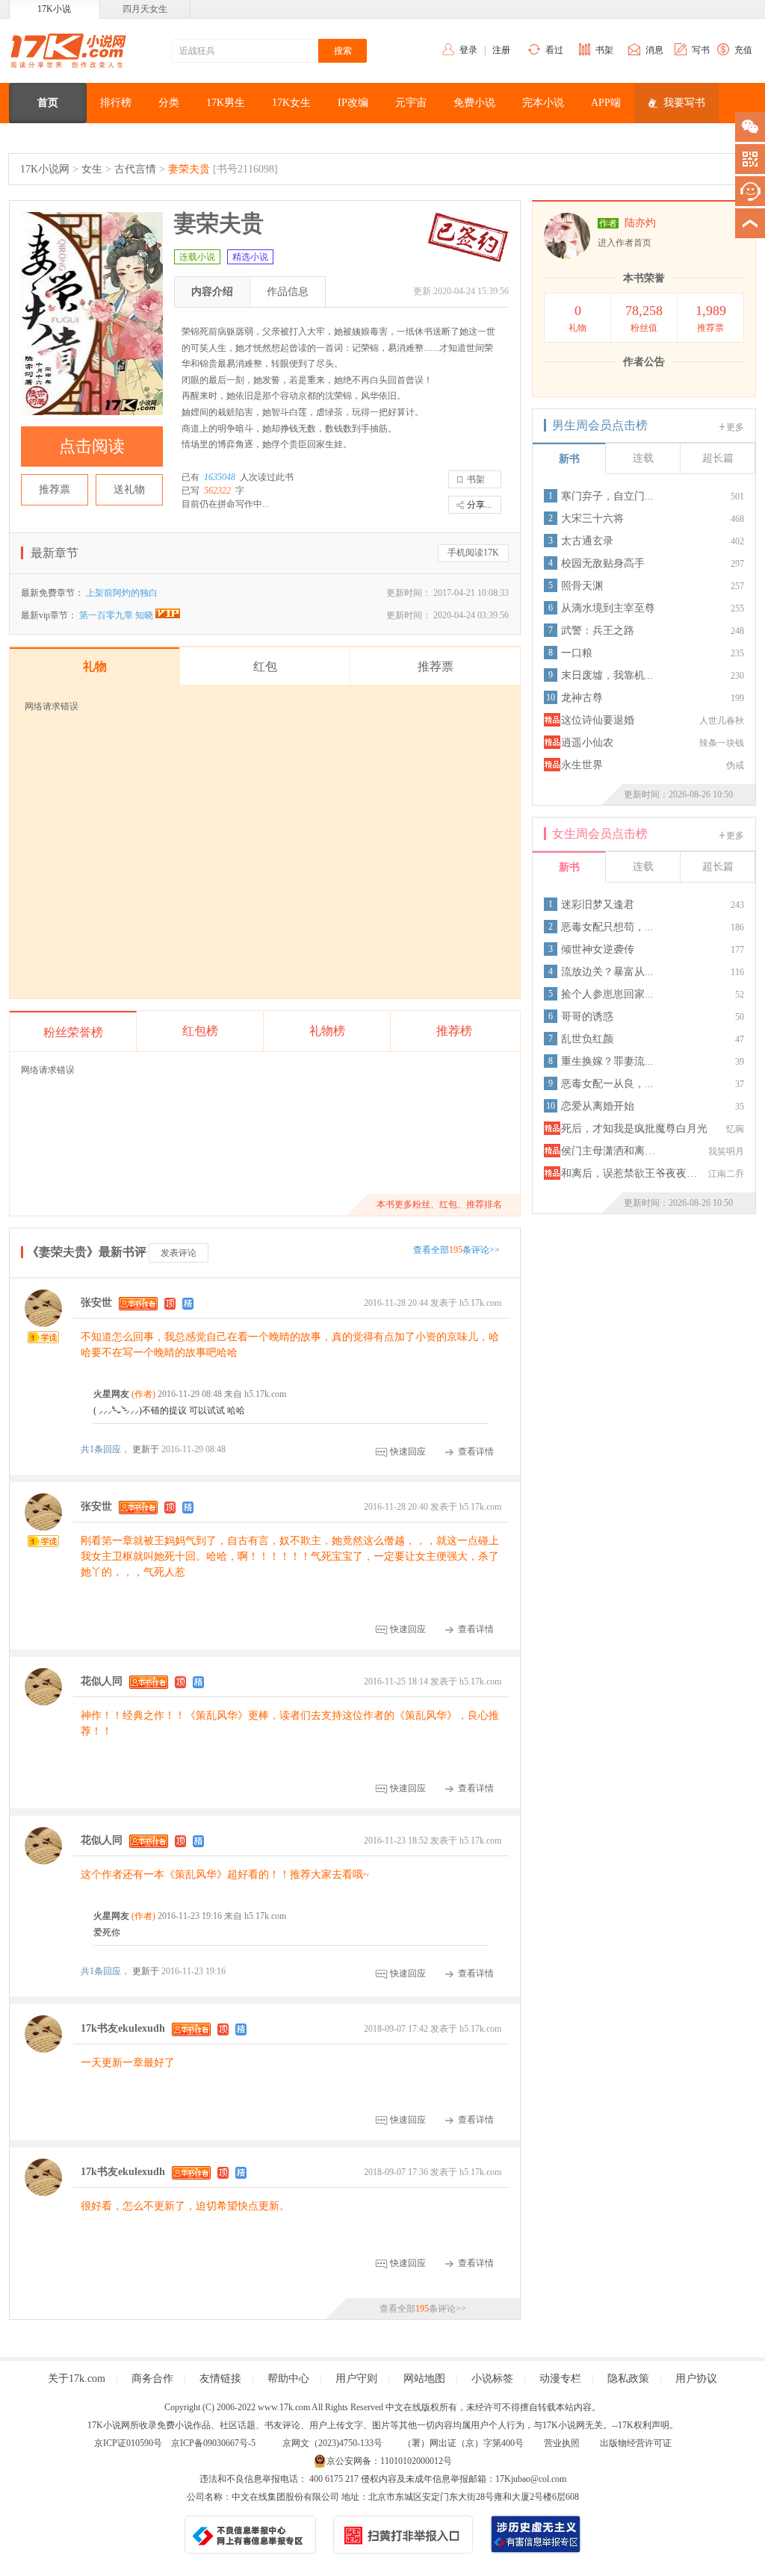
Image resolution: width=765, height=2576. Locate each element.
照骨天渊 (582, 586)
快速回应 (408, 1452)
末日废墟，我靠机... (607, 675)
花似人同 (102, 1681)
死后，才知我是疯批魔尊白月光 (634, 1129)
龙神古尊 (582, 698)
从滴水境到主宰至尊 (608, 608)
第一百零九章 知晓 (117, 615)
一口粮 (577, 653)
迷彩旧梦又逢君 (598, 905)
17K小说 (54, 9)
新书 (569, 459)
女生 (92, 169)
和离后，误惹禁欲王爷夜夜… (629, 1173)
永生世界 (582, 765)
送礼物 (129, 489)
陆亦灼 (640, 223)
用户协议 (696, 2379)
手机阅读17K (473, 553)
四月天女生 (145, 9)
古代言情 (135, 169)
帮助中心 (288, 2379)
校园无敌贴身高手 (603, 563)
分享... (479, 505)
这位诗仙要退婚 (598, 720)
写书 (701, 50)
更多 (735, 427)
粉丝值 (644, 318)
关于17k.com (77, 2379)
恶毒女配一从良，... (607, 1084)
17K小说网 (45, 169)
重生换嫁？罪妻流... (607, 1061)
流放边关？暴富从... (607, 972)
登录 (468, 50)
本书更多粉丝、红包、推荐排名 (439, 1204)
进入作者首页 (625, 243)
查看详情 (476, 1452)
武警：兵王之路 (598, 631)
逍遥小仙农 (587, 743)
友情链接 (220, 2379)
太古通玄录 (587, 541)
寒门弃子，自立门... (607, 496)
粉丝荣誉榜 (73, 1032)
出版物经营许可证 (636, 2443)
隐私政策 (628, 2379)
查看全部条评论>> (456, 1250)
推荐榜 (454, 1031)
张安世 (96, 1303)
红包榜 (200, 1031)
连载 (643, 458)
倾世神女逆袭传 (598, 949)
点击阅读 (92, 446)
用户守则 (356, 2379)
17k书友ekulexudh (123, 2029)
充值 (743, 50)
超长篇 (718, 458)
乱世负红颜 (587, 1039)
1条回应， (106, 1449)
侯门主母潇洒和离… (608, 1151)
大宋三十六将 (592, 519)
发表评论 (179, 1253)
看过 (554, 50)
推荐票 (55, 489)
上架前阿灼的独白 (122, 593)
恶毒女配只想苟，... (607, 927)
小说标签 (492, 2379)
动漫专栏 (560, 2379)
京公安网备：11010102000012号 (389, 2461)
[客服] (750, 191)
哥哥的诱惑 (587, 1017)
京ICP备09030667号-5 (213, 2443)
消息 (654, 50)
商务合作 (152, 2379)
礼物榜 (327, 1031)
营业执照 (562, 2443)
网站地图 (424, 2379)
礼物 (577, 318)
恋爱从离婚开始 (598, 1106)
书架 (604, 50)
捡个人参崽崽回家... (607, 994)
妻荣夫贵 (189, 169)
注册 (501, 50)
